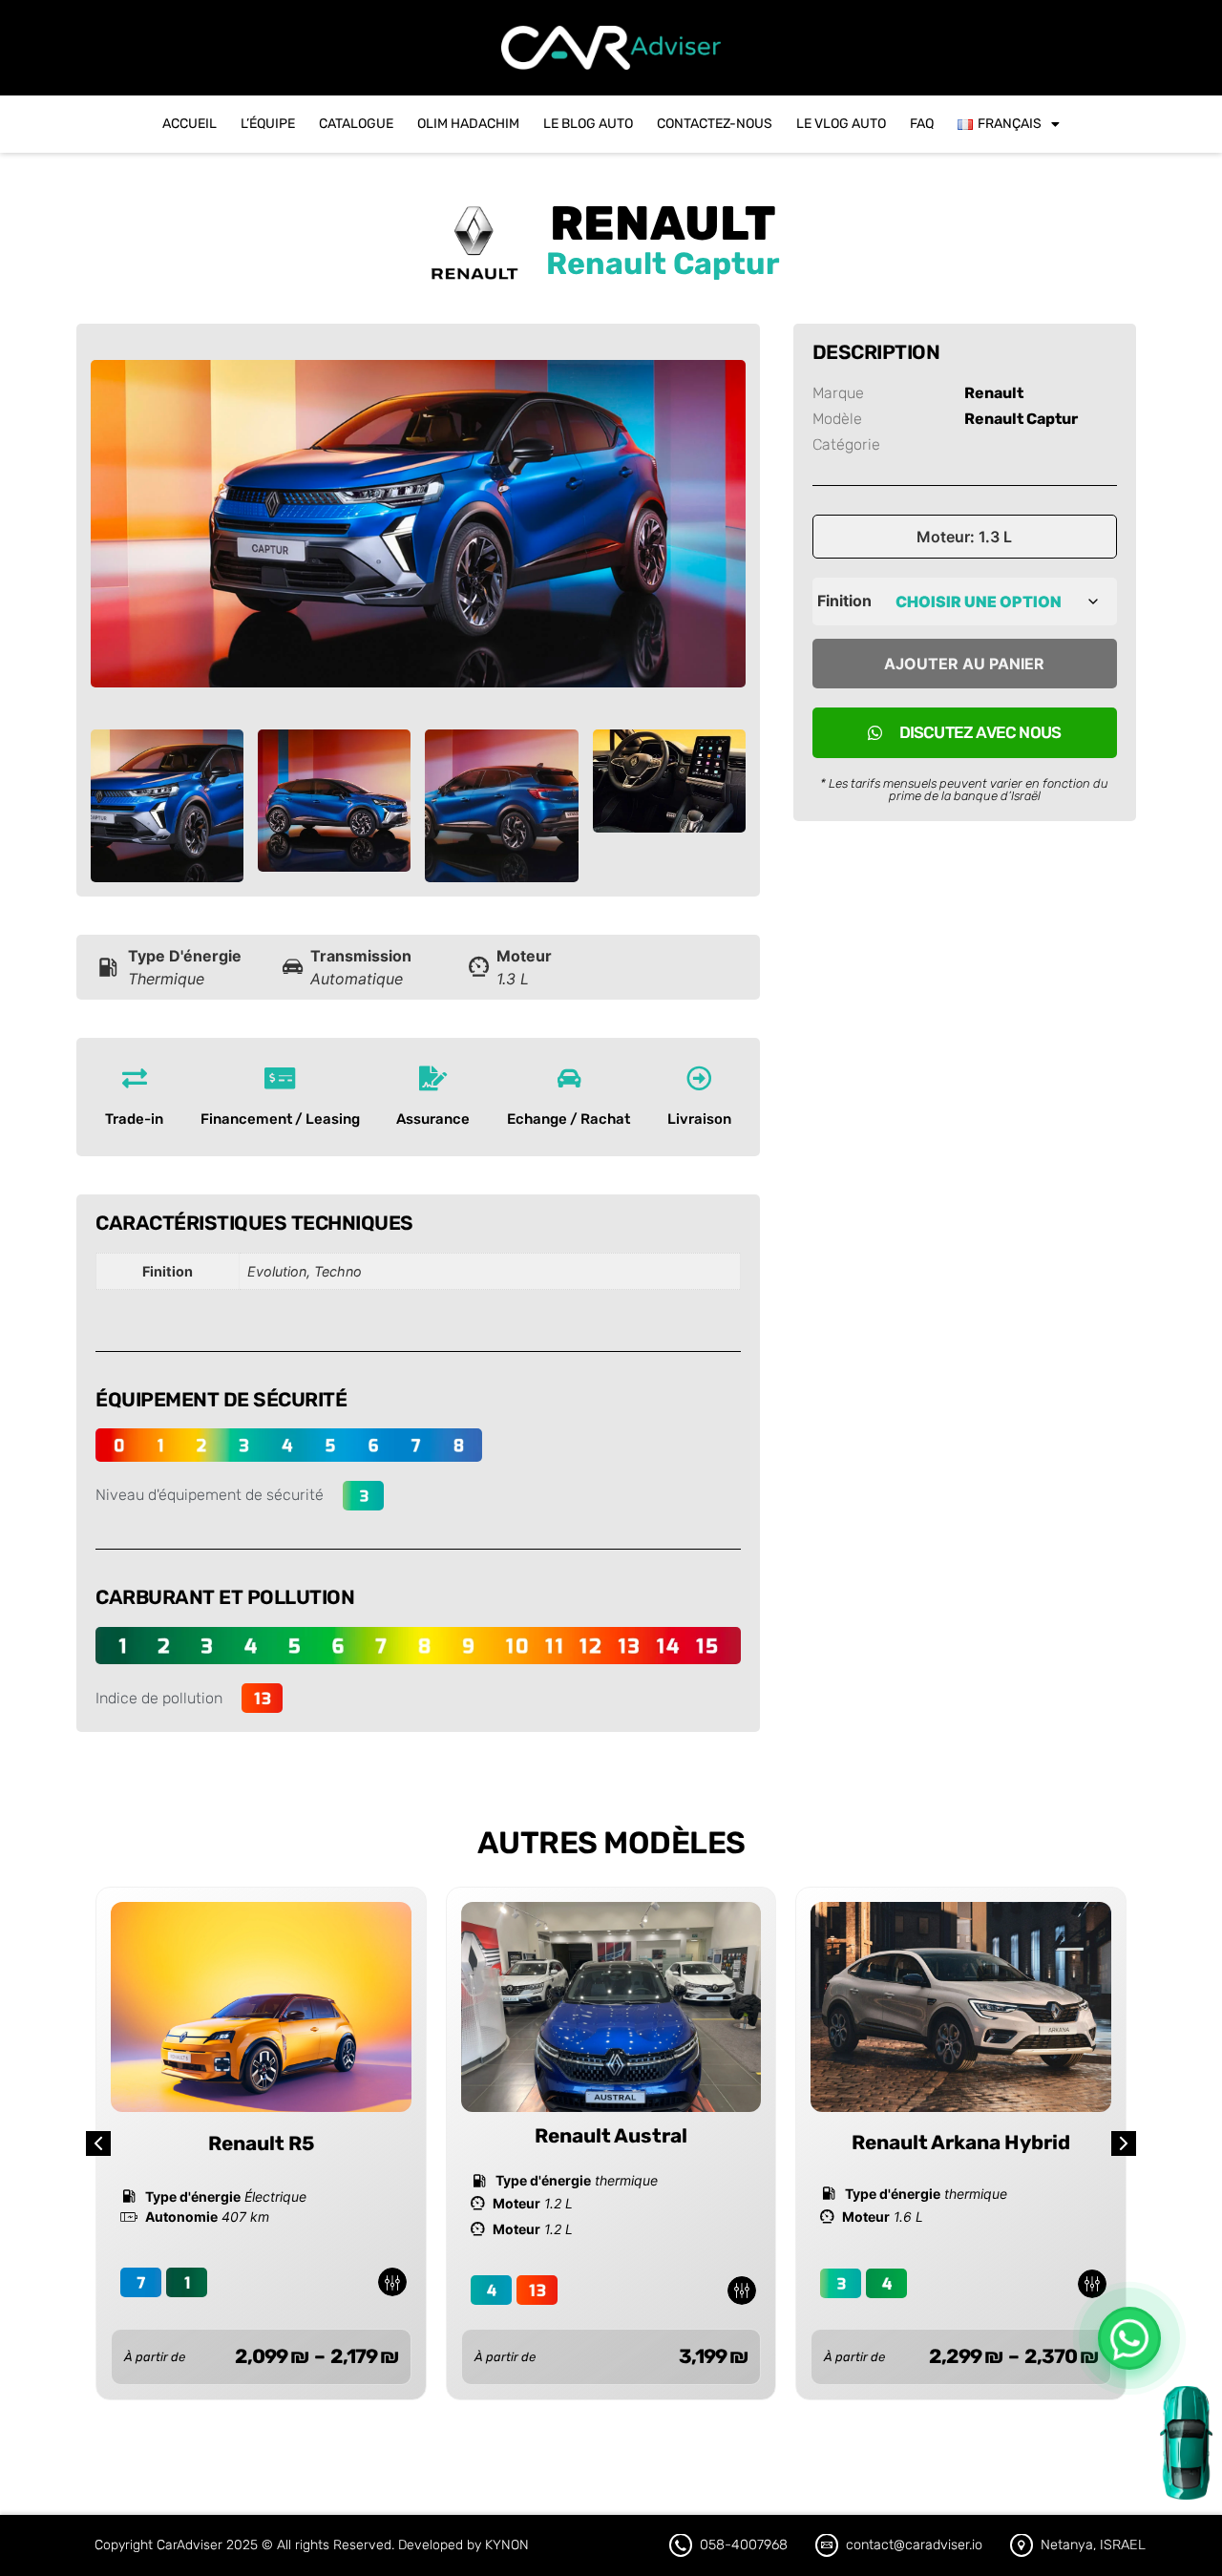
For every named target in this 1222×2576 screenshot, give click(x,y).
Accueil (190, 124)
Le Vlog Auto (841, 124)
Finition (844, 601)
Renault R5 (261, 2143)
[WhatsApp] (1129, 2338)
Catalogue (356, 124)
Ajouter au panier (964, 664)
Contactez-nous (715, 124)
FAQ (922, 124)
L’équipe (268, 124)
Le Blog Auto (588, 124)
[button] (1124, 2143)
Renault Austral (611, 2136)
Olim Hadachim (468, 124)
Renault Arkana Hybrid (961, 2143)
